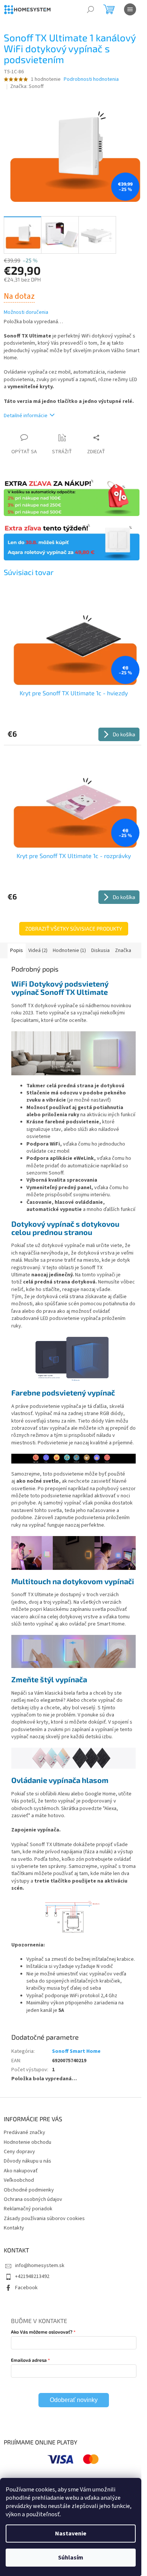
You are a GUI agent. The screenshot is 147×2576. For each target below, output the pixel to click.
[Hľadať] (90, 9)
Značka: (27, 86)
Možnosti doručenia (26, 313)
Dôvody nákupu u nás (28, 2161)
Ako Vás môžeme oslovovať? (42, 2332)
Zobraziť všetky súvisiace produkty (74, 929)
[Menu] (130, 9)
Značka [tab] (123, 950)
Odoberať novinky (74, 2400)
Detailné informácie (26, 416)
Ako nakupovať (21, 2171)
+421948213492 (32, 2276)
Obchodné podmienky (29, 2190)
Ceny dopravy (19, 2152)
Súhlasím (71, 2558)
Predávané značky (24, 2133)
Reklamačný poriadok (28, 2209)
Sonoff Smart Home (76, 2051)
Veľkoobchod (19, 2180)
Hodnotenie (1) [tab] (69, 950)
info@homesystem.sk (40, 2266)
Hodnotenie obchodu (28, 2142)
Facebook (26, 2288)
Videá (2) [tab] (38, 950)
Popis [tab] (17, 950)
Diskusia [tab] (100, 950)
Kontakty (14, 2228)
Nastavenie (71, 2534)
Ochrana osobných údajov (33, 2199)
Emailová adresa (29, 2360)
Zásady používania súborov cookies (44, 2219)
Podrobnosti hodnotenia (91, 79)
